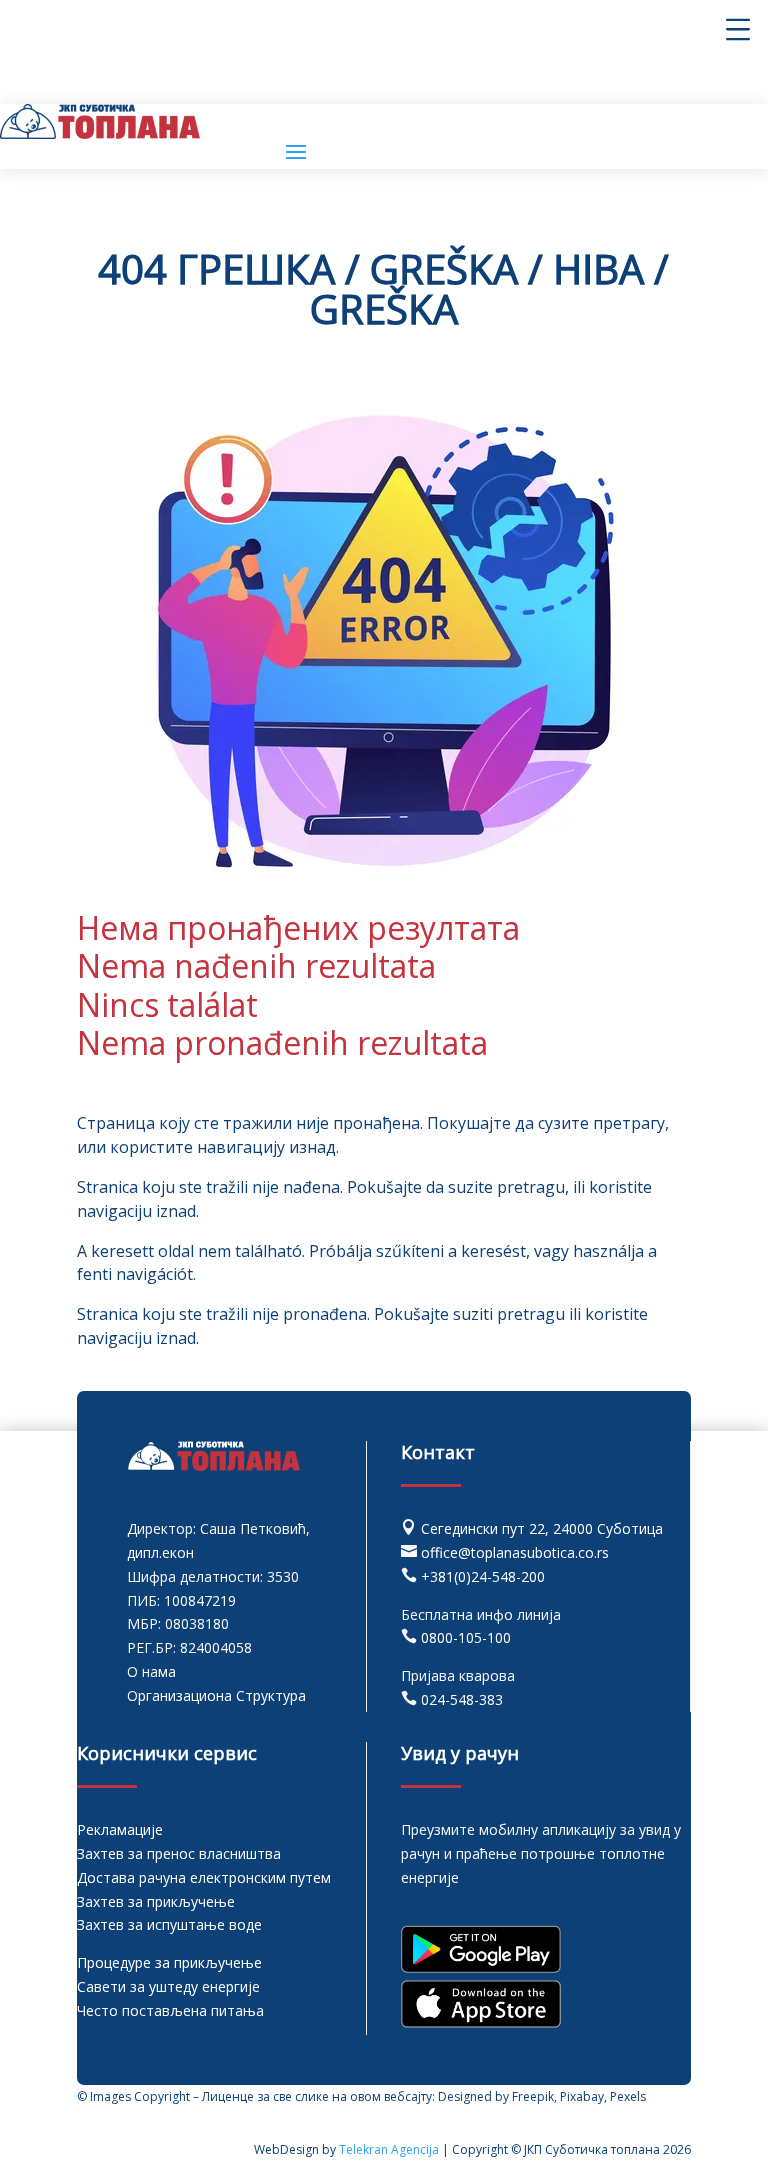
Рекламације (120, 1829)
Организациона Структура (216, 1695)
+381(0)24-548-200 (483, 1576)
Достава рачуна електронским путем (204, 1877)
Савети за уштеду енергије (168, 1986)
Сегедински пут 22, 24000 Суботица (542, 1528)
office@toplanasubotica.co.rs (515, 1552)
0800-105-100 (466, 1637)
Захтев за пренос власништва (179, 1853)
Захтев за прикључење (156, 1901)
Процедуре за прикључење (169, 1962)
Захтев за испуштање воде (169, 1924)
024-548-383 (462, 1699)
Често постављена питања (170, 2010)
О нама (151, 1671)
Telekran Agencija (389, 2149)
